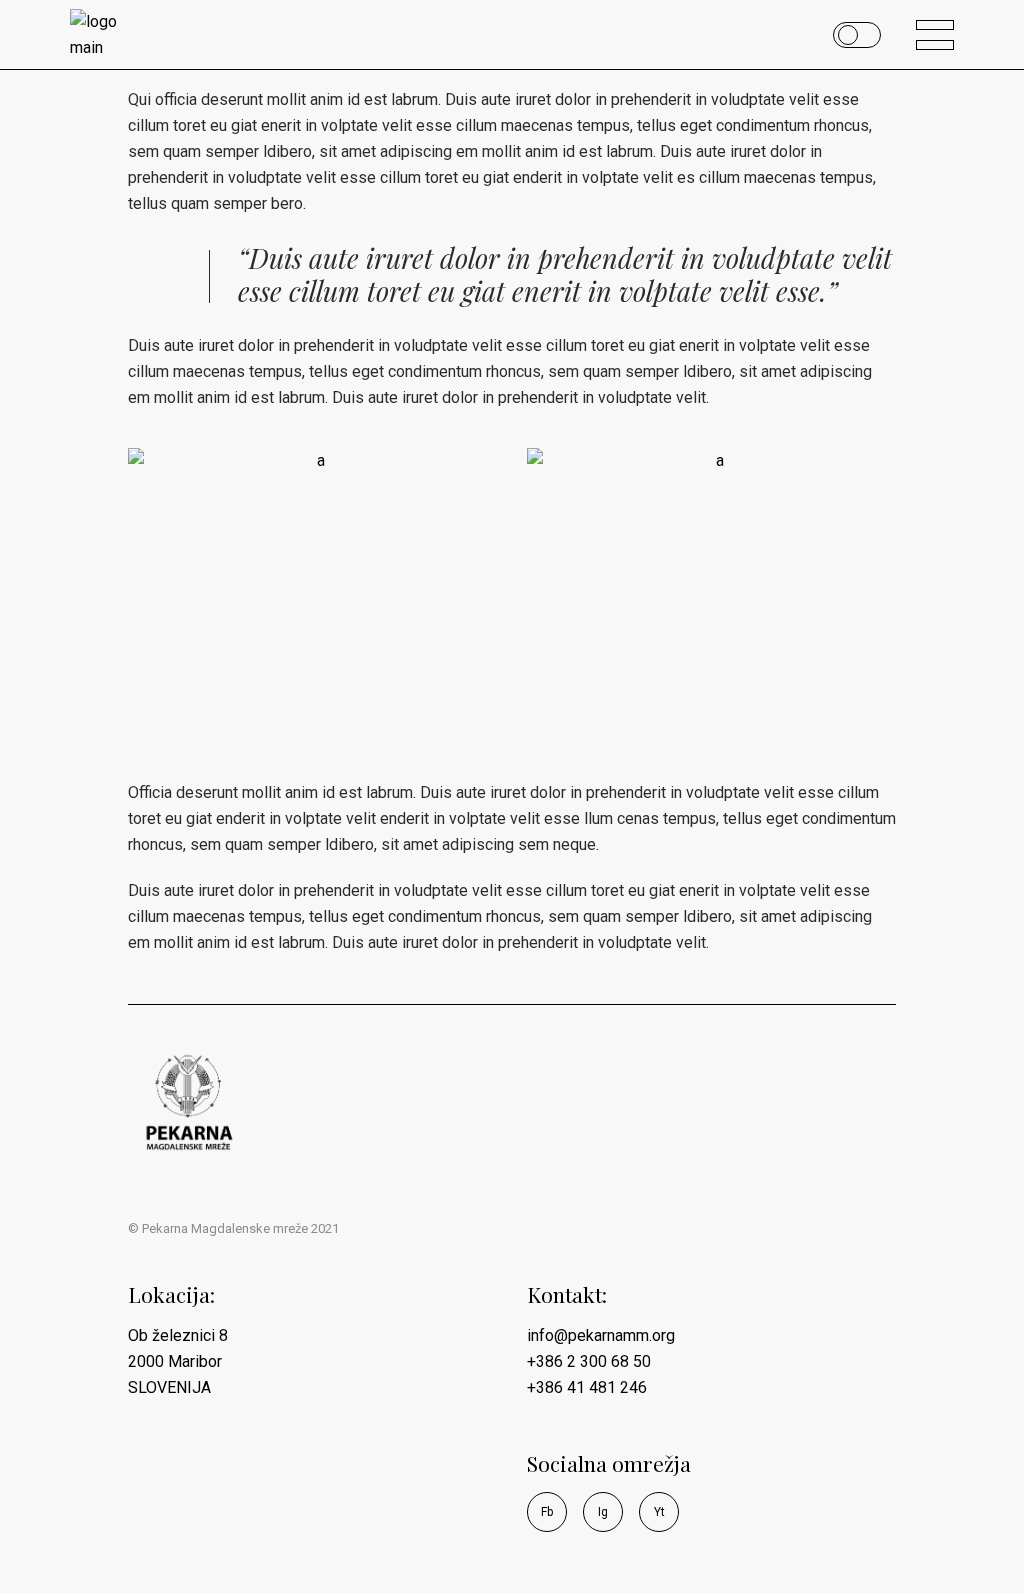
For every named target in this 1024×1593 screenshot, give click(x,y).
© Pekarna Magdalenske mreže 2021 (233, 1228)
